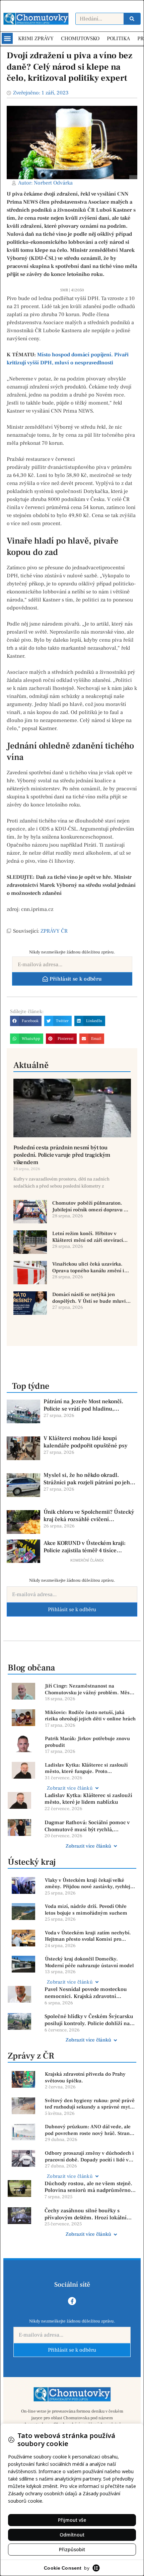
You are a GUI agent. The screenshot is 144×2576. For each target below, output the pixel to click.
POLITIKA (118, 39)
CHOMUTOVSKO (80, 39)
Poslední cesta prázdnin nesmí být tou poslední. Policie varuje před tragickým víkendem (62, 1155)
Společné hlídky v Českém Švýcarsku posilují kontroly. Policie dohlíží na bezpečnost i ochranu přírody (89, 2020)
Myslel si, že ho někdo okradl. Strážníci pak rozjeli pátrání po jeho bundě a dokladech (88, 1479)
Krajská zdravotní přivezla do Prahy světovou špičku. (85, 2078)
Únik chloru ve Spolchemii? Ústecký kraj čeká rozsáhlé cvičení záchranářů (89, 1516)
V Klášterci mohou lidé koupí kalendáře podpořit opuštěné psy (86, 1442)
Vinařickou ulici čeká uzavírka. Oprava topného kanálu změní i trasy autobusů (88, 1267)
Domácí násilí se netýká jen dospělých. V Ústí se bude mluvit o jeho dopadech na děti (90, 1298)
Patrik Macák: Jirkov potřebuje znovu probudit (87, 1742)
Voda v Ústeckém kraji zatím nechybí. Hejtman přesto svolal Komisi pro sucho (88, 1936)
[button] (7, 38)
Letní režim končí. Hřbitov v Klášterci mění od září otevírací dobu (88, 1237)
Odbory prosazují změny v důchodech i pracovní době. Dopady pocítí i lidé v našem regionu (89, 2157)
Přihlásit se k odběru (72, 1609)
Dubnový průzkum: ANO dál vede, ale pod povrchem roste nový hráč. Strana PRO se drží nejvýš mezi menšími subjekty (89, 2130)
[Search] (132, 19)
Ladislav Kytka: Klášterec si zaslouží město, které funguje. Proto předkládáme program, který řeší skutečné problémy (86, 1768)
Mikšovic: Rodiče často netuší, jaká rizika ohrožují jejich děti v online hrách (90, 1716)
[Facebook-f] (72, 2301)
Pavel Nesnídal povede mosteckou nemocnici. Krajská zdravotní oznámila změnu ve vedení (86, 1993)
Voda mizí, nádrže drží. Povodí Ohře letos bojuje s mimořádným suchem (86, 1910)
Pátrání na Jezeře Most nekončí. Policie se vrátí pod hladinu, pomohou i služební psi (83, 1405)
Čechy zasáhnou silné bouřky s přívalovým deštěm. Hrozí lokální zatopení (86, 2214)
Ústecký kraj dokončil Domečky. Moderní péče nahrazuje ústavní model (89, 1962)
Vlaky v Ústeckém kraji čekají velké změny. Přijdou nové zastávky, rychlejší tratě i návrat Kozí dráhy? (89, 1884)
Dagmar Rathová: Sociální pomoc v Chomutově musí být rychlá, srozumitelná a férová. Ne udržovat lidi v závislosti (88, 1826)
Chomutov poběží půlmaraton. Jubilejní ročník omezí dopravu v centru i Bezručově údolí (89, 1206)
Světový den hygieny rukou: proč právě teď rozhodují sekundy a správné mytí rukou (90, 2104)
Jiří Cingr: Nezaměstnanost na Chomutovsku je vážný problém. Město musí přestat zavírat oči (89, 1689)
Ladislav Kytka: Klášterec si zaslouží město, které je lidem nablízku (88, 1799)
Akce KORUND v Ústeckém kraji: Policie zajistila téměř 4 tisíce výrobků (85, 1547)
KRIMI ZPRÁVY (36, 39)
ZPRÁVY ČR (54, 931)
